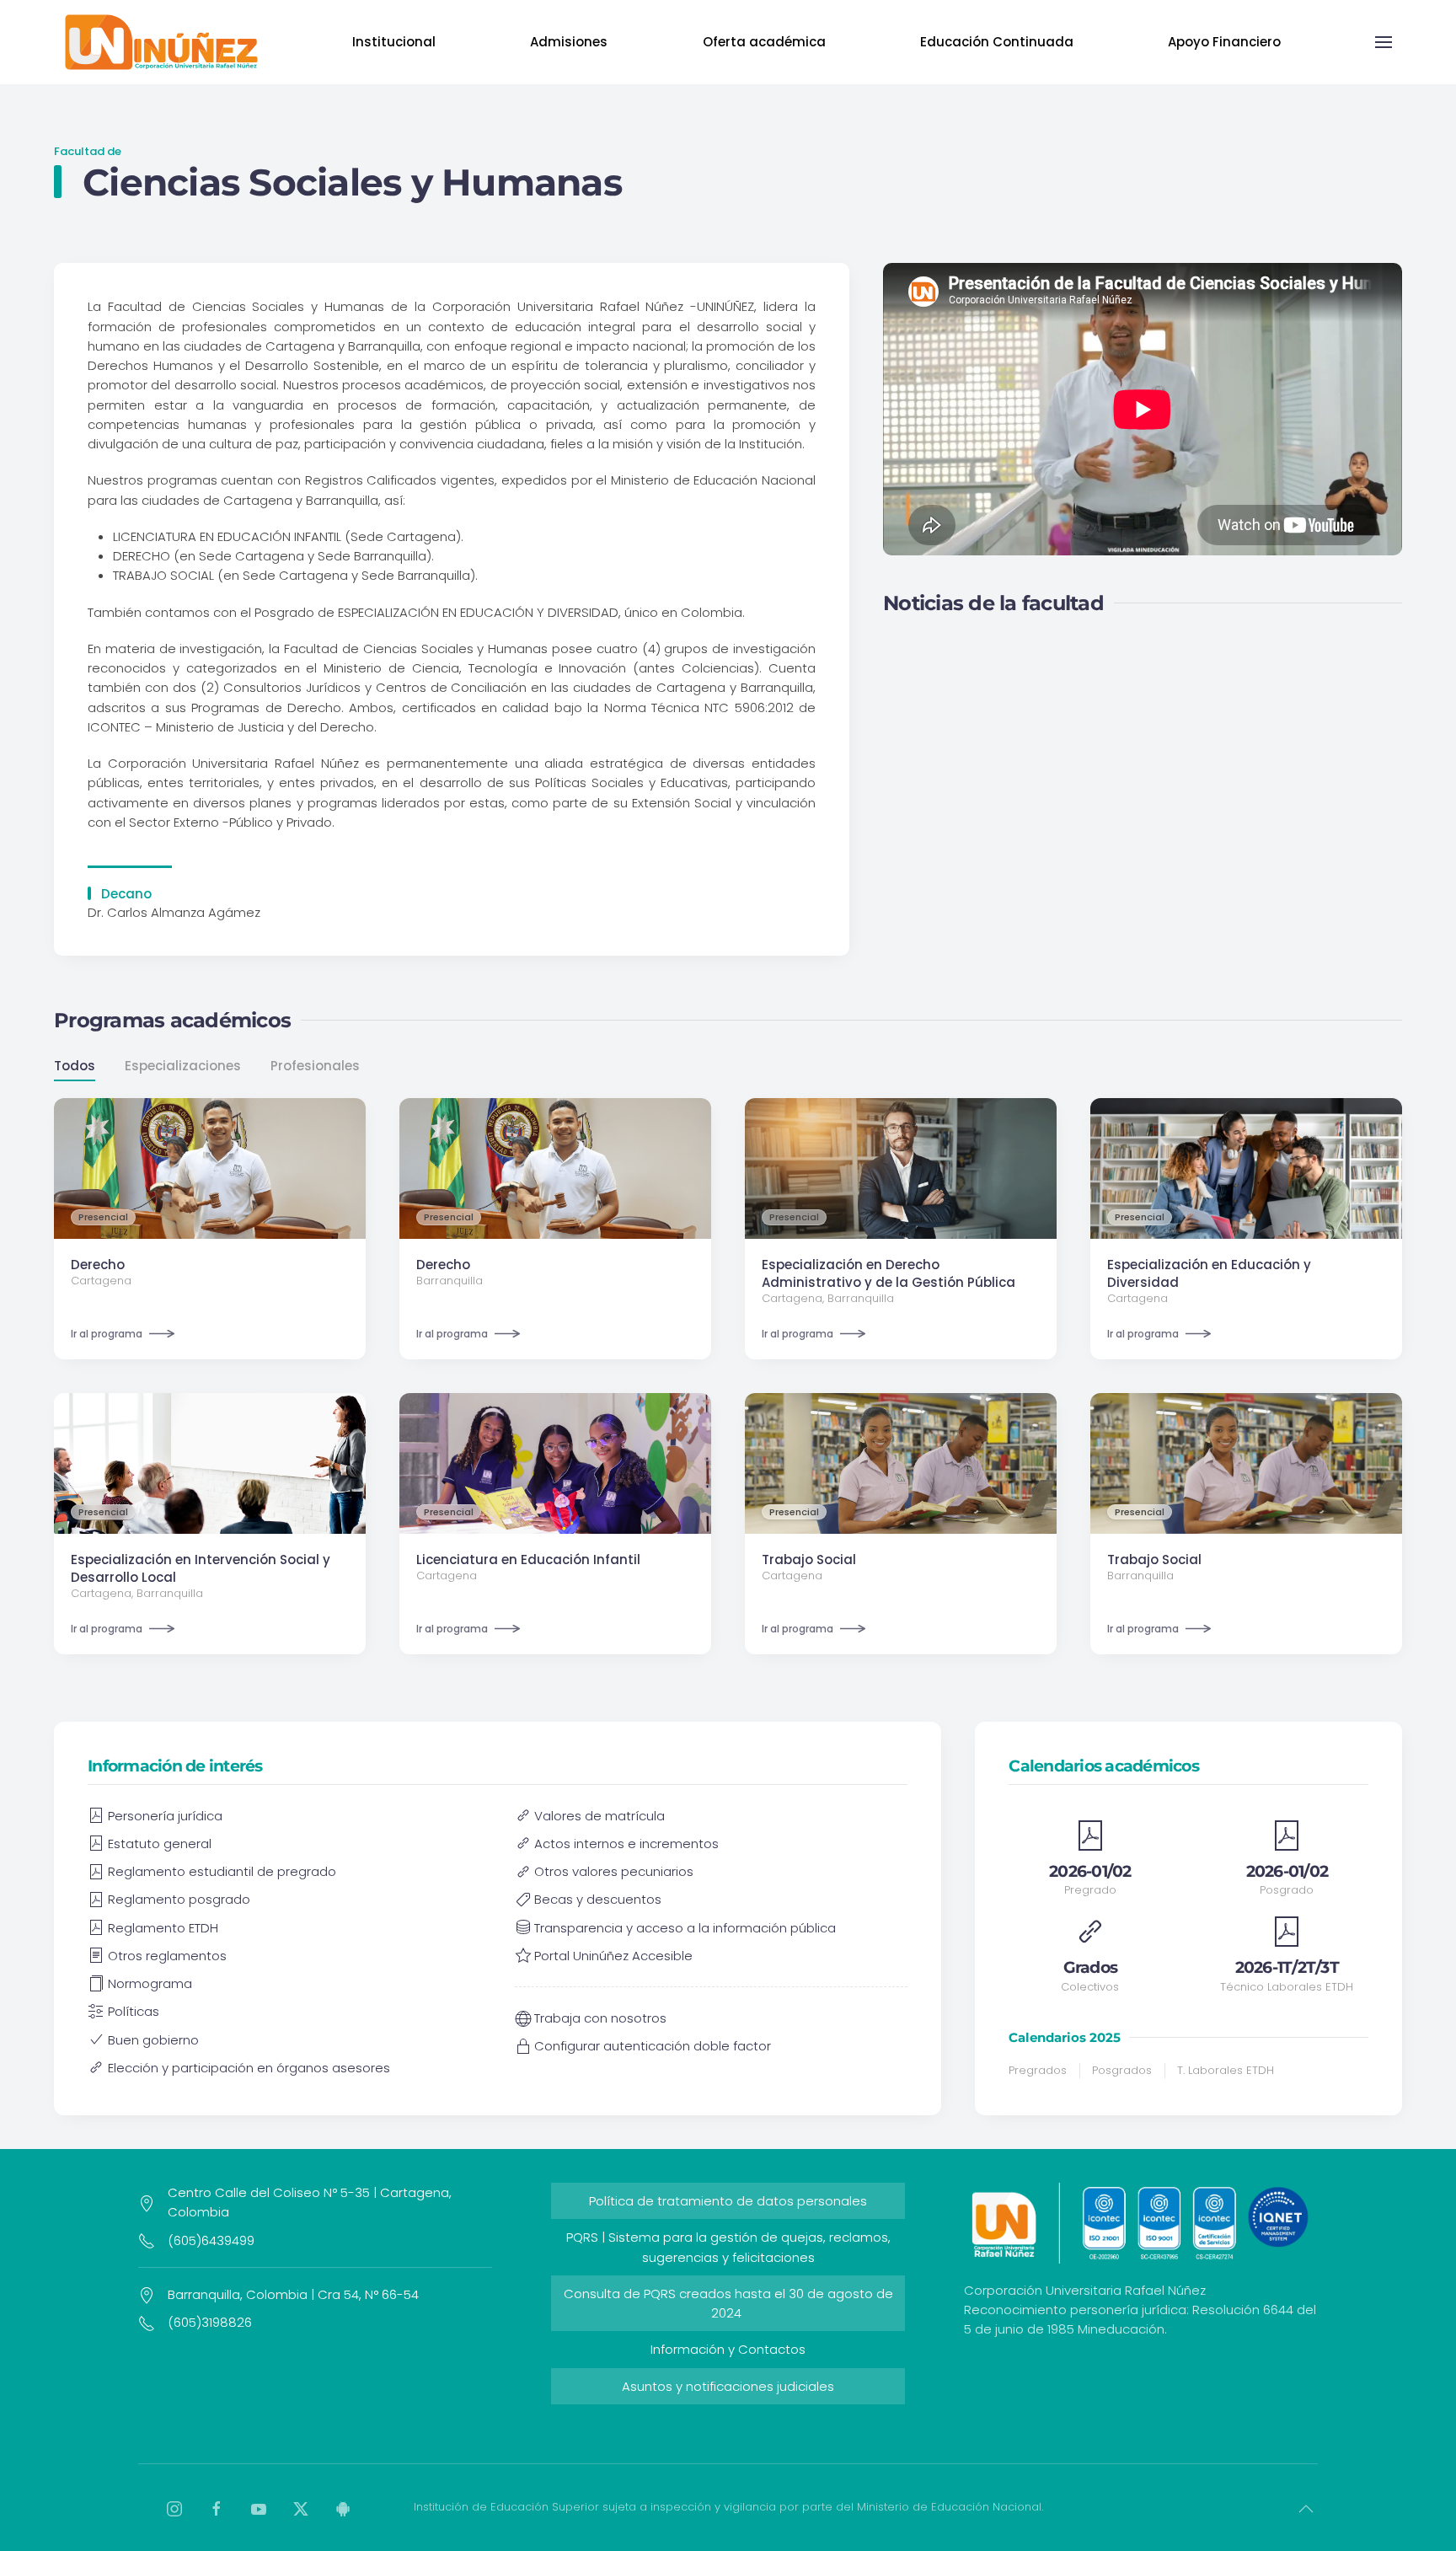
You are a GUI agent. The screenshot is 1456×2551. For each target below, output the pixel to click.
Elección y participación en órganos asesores (249, 2068)
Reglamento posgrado (179, 1899)
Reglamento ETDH (163, 1928)
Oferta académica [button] (764, 42)
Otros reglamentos (167, 1956)
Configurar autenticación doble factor (653, 2046)
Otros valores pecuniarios (614, 1871)
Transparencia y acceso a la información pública (685, 1928)
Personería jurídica (165, 1816)
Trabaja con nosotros (600, 2018)
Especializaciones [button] (183, 1066)
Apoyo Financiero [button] (1224, 42)
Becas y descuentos (598, 1899)
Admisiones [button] (569, 42)
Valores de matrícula (600, 1816)
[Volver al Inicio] (161, 42)
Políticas (134, 2011)
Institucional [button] (394, 42)
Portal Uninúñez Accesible (613, 1956)
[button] (1384, 42)
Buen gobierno (153, 2040)
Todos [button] (75, 1066)
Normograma (150, 1983)
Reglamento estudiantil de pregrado (222, 1871)
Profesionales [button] (315, 1066)
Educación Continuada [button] (997, 42)
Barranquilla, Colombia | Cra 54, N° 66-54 (293, 2294)
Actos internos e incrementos (626, 1844)
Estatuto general (160, 1844)
